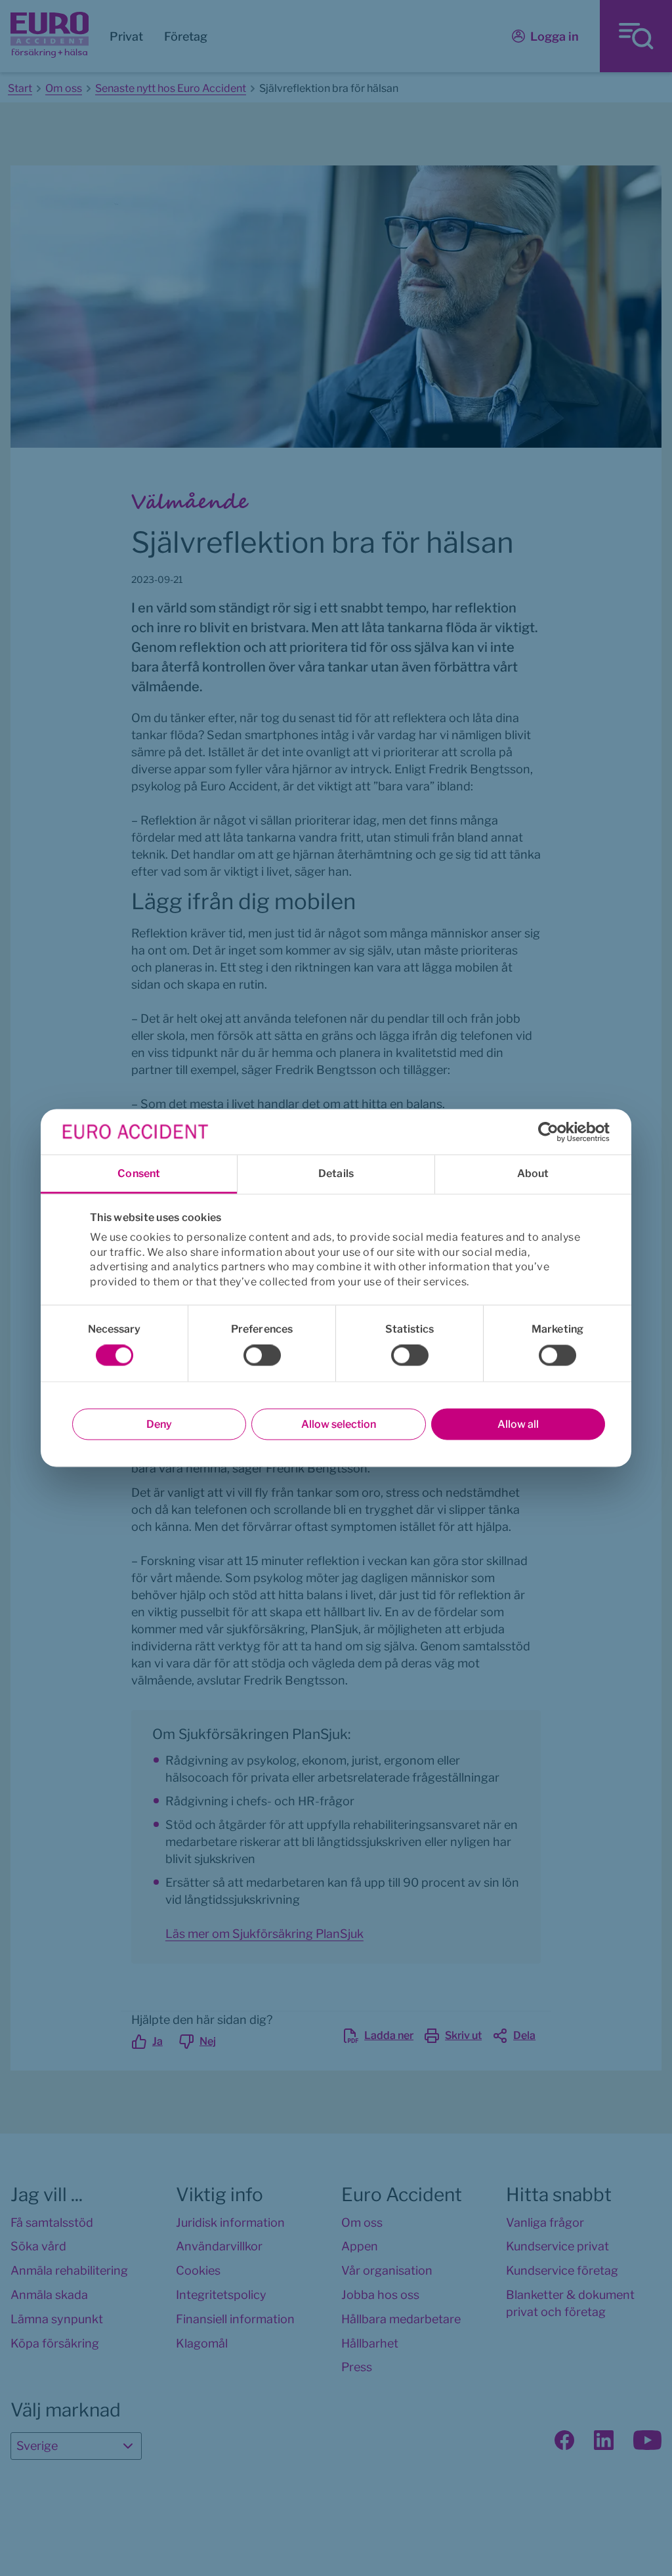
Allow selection (339, 1424)
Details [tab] (336, 1173)
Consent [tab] (139, 1173)
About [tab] (533, 1173)
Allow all (518, 1424)
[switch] (262, 1356)
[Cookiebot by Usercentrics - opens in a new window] (552, 1132)
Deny (159, 1424)
